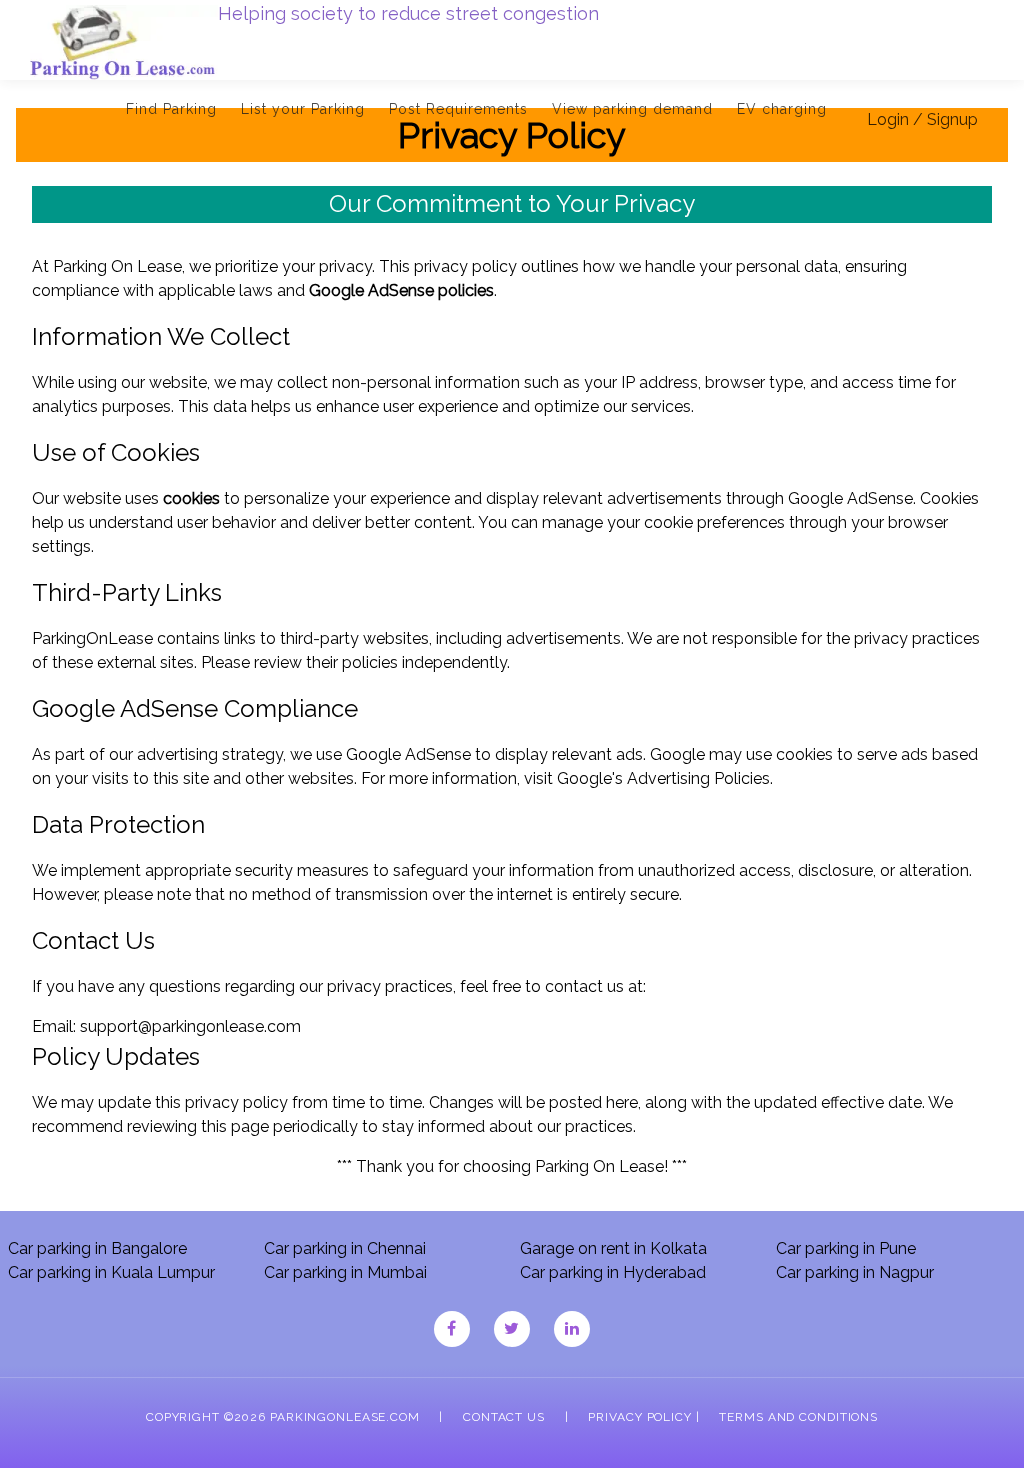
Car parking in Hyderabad (613, 1272)
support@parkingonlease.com (190, 1026)
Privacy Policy (639, 1417)
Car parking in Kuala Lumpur (111, 1272)
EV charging (782, 109)
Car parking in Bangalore (97, 1248)
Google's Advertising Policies (663, 778)
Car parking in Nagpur (855, 1272)
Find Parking (171, 109)
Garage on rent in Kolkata (613, 1248)
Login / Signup (922, 119)
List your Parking (303, 109)
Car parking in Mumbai (345, 1272)
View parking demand (632, 109)
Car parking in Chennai (345, 1248)
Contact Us (504, 1417)
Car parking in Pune (846, 1248)
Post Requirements (458, 109)
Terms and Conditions (798, 1417)
